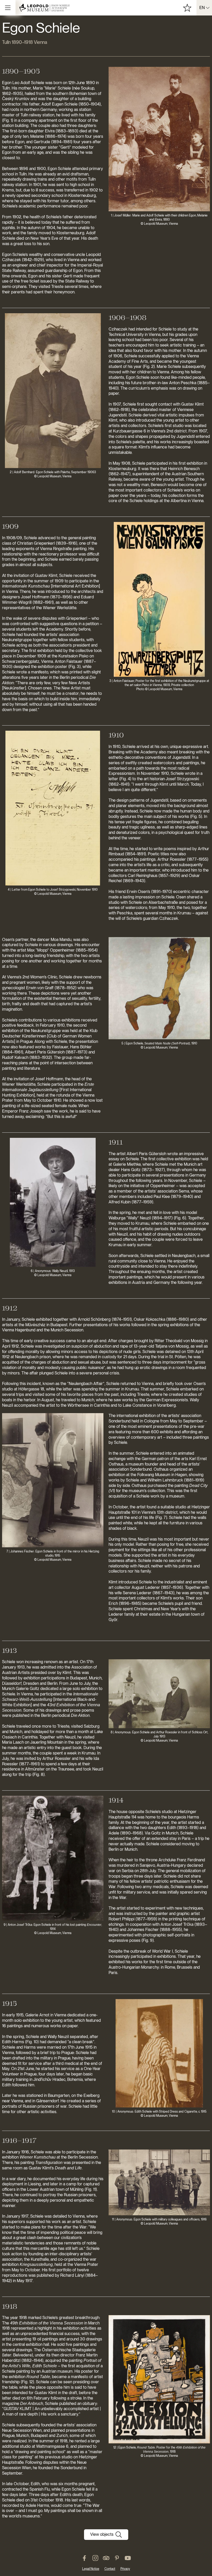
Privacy (125, 2569)
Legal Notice (91, 2569)
